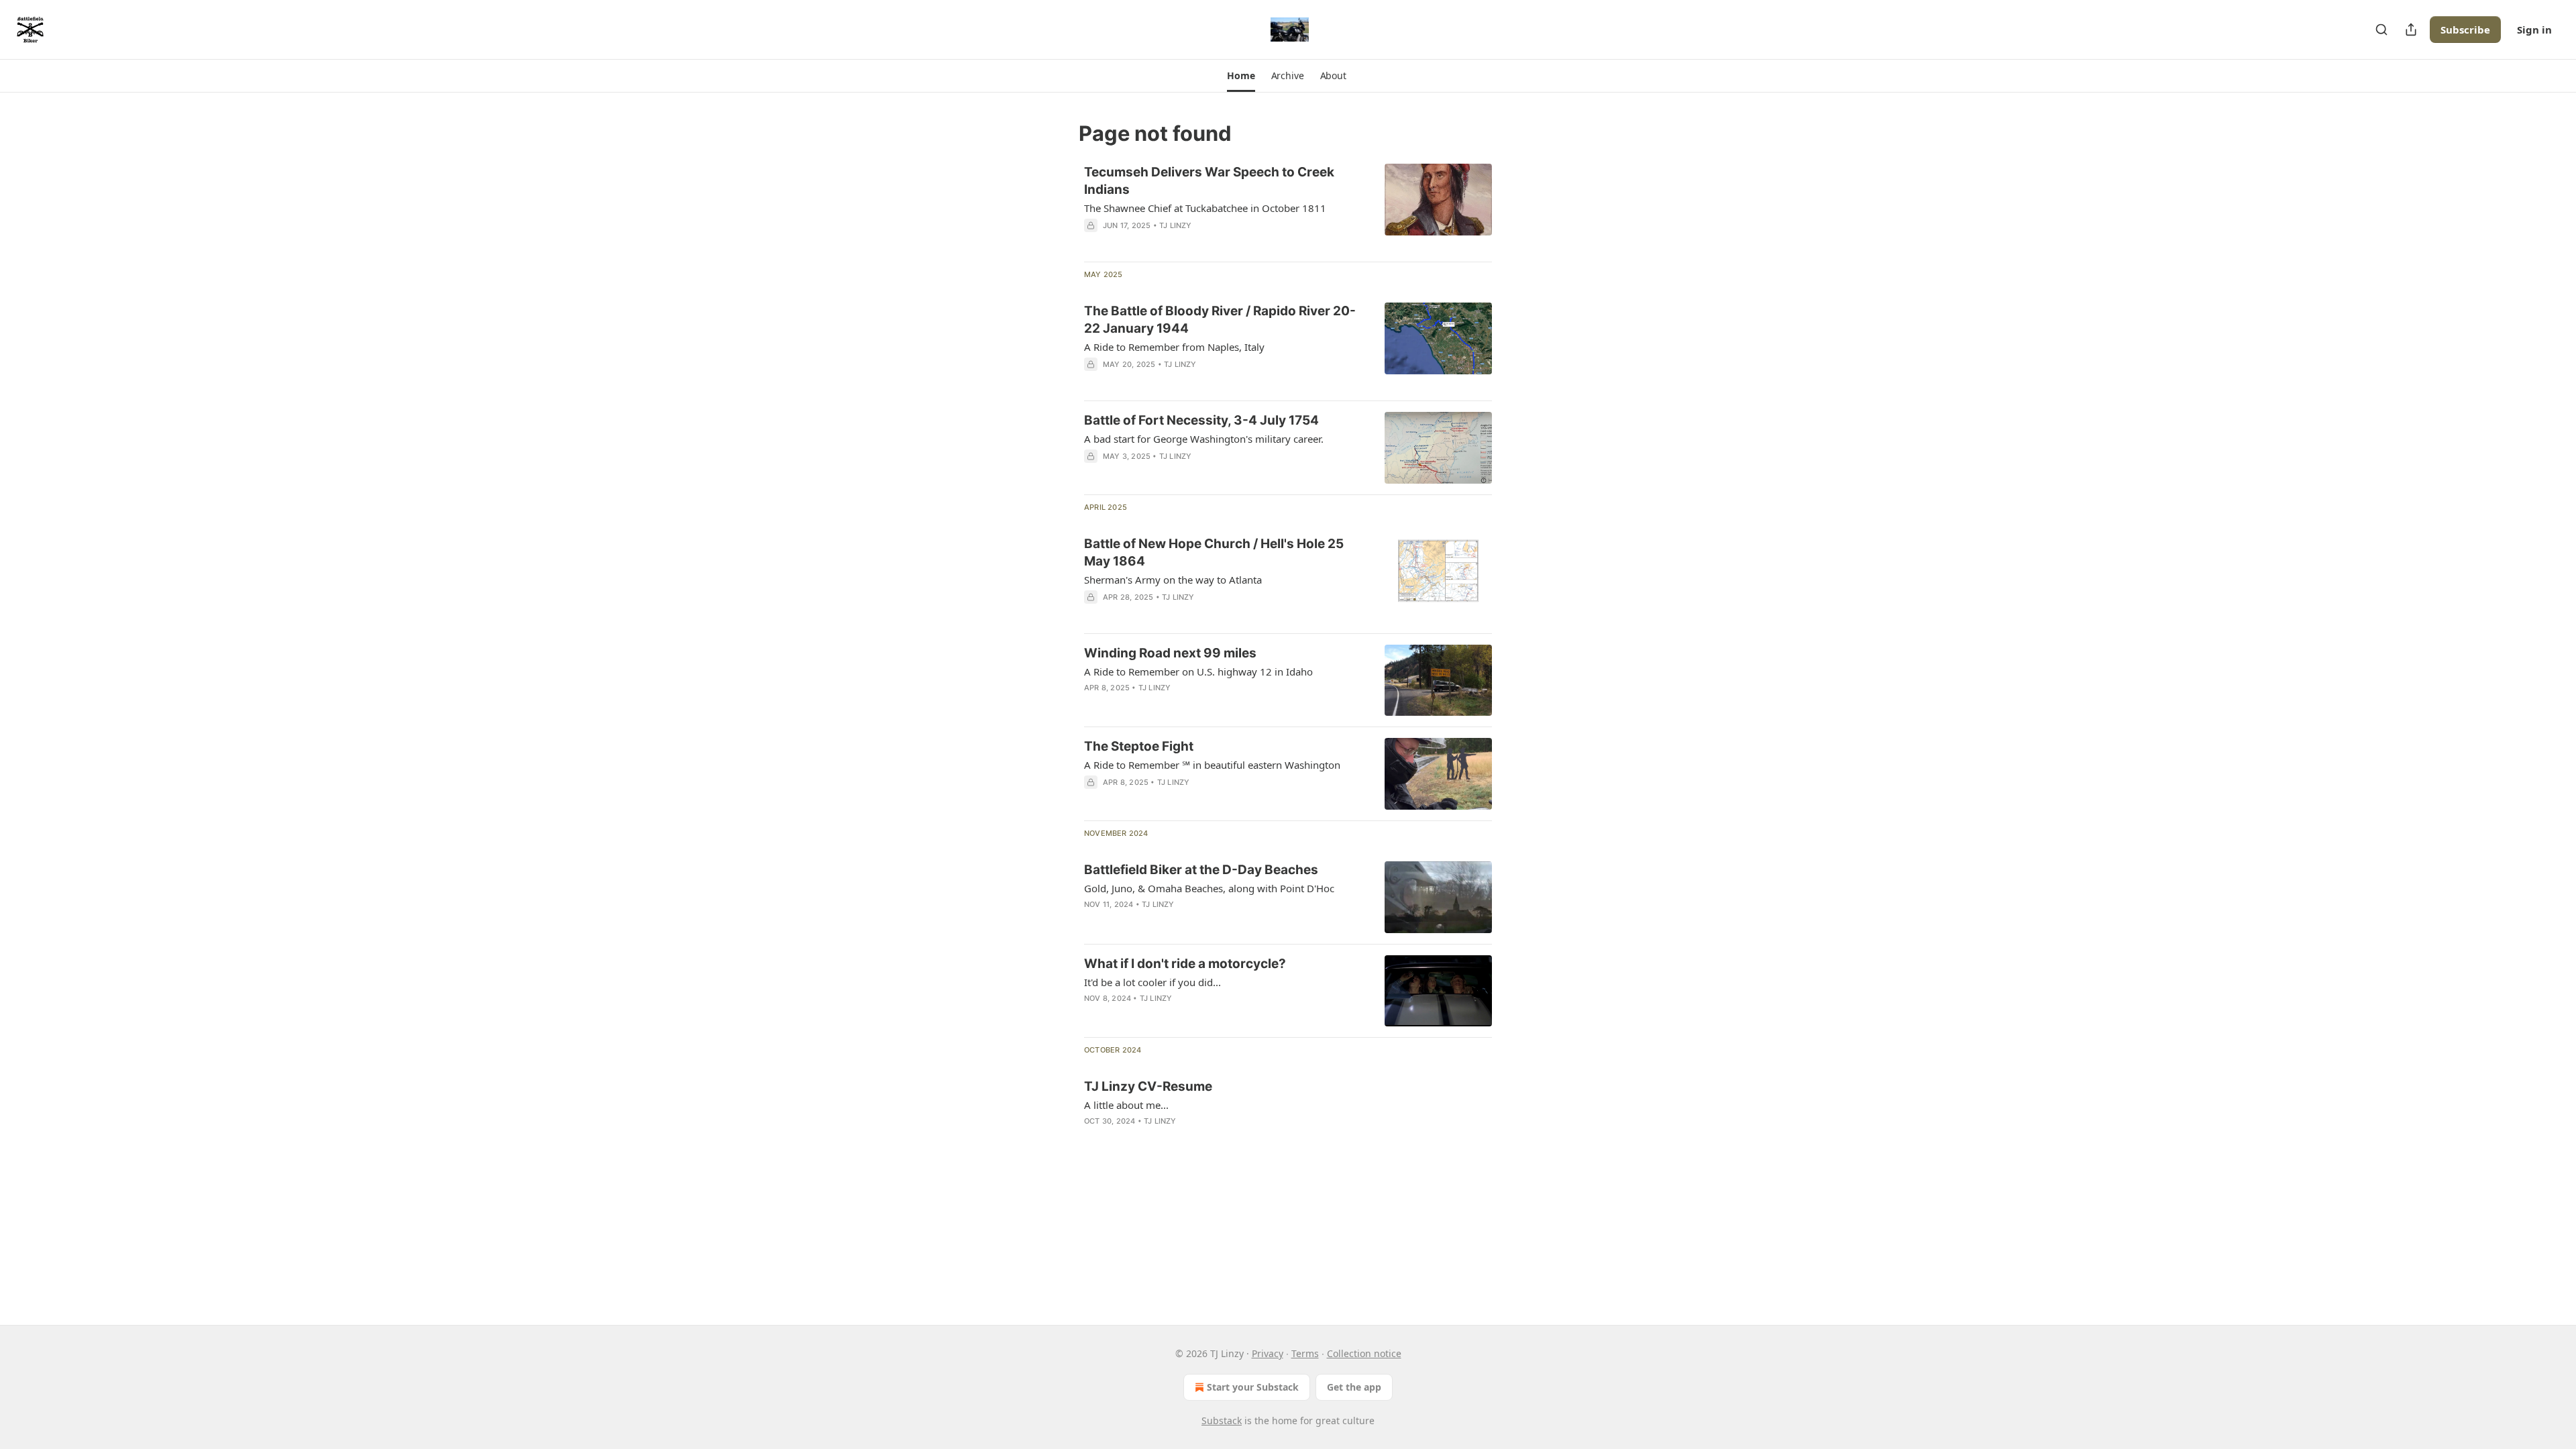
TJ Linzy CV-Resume (1148, 1086)
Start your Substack (1253, 1387)
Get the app (1354, 1387)
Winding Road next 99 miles (1170, 653)
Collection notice (1364, 1353)
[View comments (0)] (1182, 705)
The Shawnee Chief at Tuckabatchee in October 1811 (1205, 208)
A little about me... (1126, 1105)
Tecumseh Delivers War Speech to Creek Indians (1209, 181)
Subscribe (2465, 30)
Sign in (2534, 30)
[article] (1288, 207)
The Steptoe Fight (1139, 746)
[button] (1241, 76)
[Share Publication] (2411, 30)
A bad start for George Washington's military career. (1204, 439)
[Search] (2381, 30)
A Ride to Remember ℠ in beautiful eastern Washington (1212, 765)
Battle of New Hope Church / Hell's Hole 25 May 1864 (1214, 552)
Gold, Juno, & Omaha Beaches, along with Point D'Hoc (1209, 888)
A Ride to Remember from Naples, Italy (1174, 347)
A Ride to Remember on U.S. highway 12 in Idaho (1198, 672)
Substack (1222, 1420)
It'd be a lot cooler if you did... (1152, 982)
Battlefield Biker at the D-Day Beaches (1201, 870)
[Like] (1093, 705)
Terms (1305, 1353)
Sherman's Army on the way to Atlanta (1173, 580)
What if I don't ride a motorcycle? (1185, 964)
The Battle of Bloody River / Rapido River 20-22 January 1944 (1220, 320)
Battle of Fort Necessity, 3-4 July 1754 (1201, 420)
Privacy (1268, 1353)
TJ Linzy (1176, 225)
